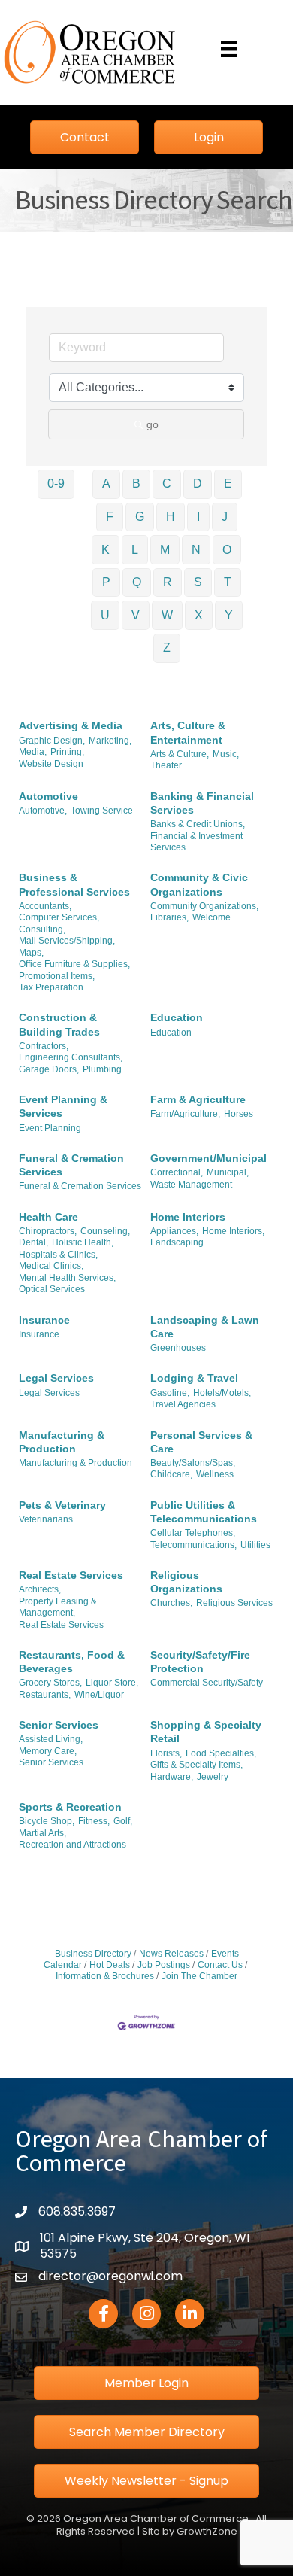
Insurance (44, 1320)
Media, (33, 752)
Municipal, (228, 1172)
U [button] (105, 615)
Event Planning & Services (63, 1106)
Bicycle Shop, (47, 1821)
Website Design (51, 764)
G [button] (140, 517)
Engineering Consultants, (71, 1057)
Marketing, (110, 741)
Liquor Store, (112, 1683)
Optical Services (52, 1289)
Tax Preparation (51, 987)
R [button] (168, 582)
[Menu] (229, 49)
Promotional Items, (57, 976)
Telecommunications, (193, 1545)
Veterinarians (46, 1519)
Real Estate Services (71, 1575)
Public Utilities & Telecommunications (204, 1512)
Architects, (40, 1589)
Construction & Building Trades (59, 1024)
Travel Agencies (183, 1404)
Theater (166, 765)
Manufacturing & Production (62, 1442)
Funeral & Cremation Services (71, 1165)
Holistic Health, (83, 1242)
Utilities (255, 1545)
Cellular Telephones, (193, 1533)
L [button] (135, 550)
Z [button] (167, 648)
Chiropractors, (48, 1231)
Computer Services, (59, 917)
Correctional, (177, 1172)
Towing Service (102, 811)
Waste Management (191, 1185)
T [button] (228, 582)
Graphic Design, (52, 741)
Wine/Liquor (99, 1695)
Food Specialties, (221, 1753)
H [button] (171, 517)
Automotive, (43, 811)
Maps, (31, 953)
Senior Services (59, 1725)
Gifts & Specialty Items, (196, 1765)
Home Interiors (188, 1217)
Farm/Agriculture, (185, 1114)
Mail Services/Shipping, (67, 941)
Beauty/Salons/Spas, (193, 1463)
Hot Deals (110, 1965)
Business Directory (93, 1954)
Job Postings (164, 1965)
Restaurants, (45, 1695)
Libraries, (169, 917)
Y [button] (229, 615)
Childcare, (171, 1474)
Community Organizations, (204, 906)
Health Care (48, 1217)
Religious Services (234, 1603)
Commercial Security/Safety (207, 1683)
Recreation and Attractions (72, 1845)
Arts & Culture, (180, 754)
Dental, (33, 1242)
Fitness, (94, 1821)
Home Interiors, (233, 1231)
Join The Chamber (199, 1976)
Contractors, (44, 1046)
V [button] (136, 615)
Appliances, (174, 1231)
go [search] (153, 424)
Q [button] (137, 582)
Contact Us (220, 1965)
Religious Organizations (186, 1582)
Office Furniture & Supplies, (74, 964)
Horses (239, 1114)
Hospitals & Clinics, (58, 1255)
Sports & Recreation (70, 1807)
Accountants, (45, 906)
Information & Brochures (105, 1976)
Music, (226, 754)
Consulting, (42, 929)
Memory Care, (48, 1751)
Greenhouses (178, 1348)
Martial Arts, (42, 1833)
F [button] (110, 517)
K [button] (106, 550)
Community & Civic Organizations (199, 884)
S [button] (198, 582)
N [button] (196, 550)
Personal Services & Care (201, 1442)
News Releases (171, 1954)
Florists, (166, 1753)
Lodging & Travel (194, 1378)
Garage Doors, (49, 1069)
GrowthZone (207, 2531)
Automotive (48, 796)
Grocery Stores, (50, 1683)
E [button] (228, 484)
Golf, (123, 1821)
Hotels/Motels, (222, 1393)
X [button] (199, 615)
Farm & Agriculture (198, 1099)
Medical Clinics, (51, 1266)
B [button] (136, 484)
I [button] (198, 517)
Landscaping (177, 1242)
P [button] (106, 582)
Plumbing (102, 1069)
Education (177, 1017)
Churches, (171, 1603)
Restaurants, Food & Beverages (72, 1662)
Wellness (215, 1474)
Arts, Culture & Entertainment (188, 732)
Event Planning (50, 1128)
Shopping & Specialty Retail (206, 1732)
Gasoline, (170, 1393)
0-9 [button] (56, 484)
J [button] (225, 517)
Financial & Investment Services (196, 842)
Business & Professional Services (74, 884)
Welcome (211, 917)
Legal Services (56, 1378)
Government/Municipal (208, 1158)
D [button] (198, 484)
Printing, (67, 752)
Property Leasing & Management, (58, 1607)
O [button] (227, 550)
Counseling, (105, 1231)
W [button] (167, 615)
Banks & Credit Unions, (198, 824)
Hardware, (172, 1777)
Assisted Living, (51, 1739)
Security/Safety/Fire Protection (200, 1662)
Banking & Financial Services (202, 803)
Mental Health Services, (67, 1278)
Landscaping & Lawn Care (205, 1327)
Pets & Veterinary (62, 1505)
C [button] (167, 484)
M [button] (165, 550)
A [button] (106, 484)
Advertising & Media (71, 725)
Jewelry (213, 1777)
